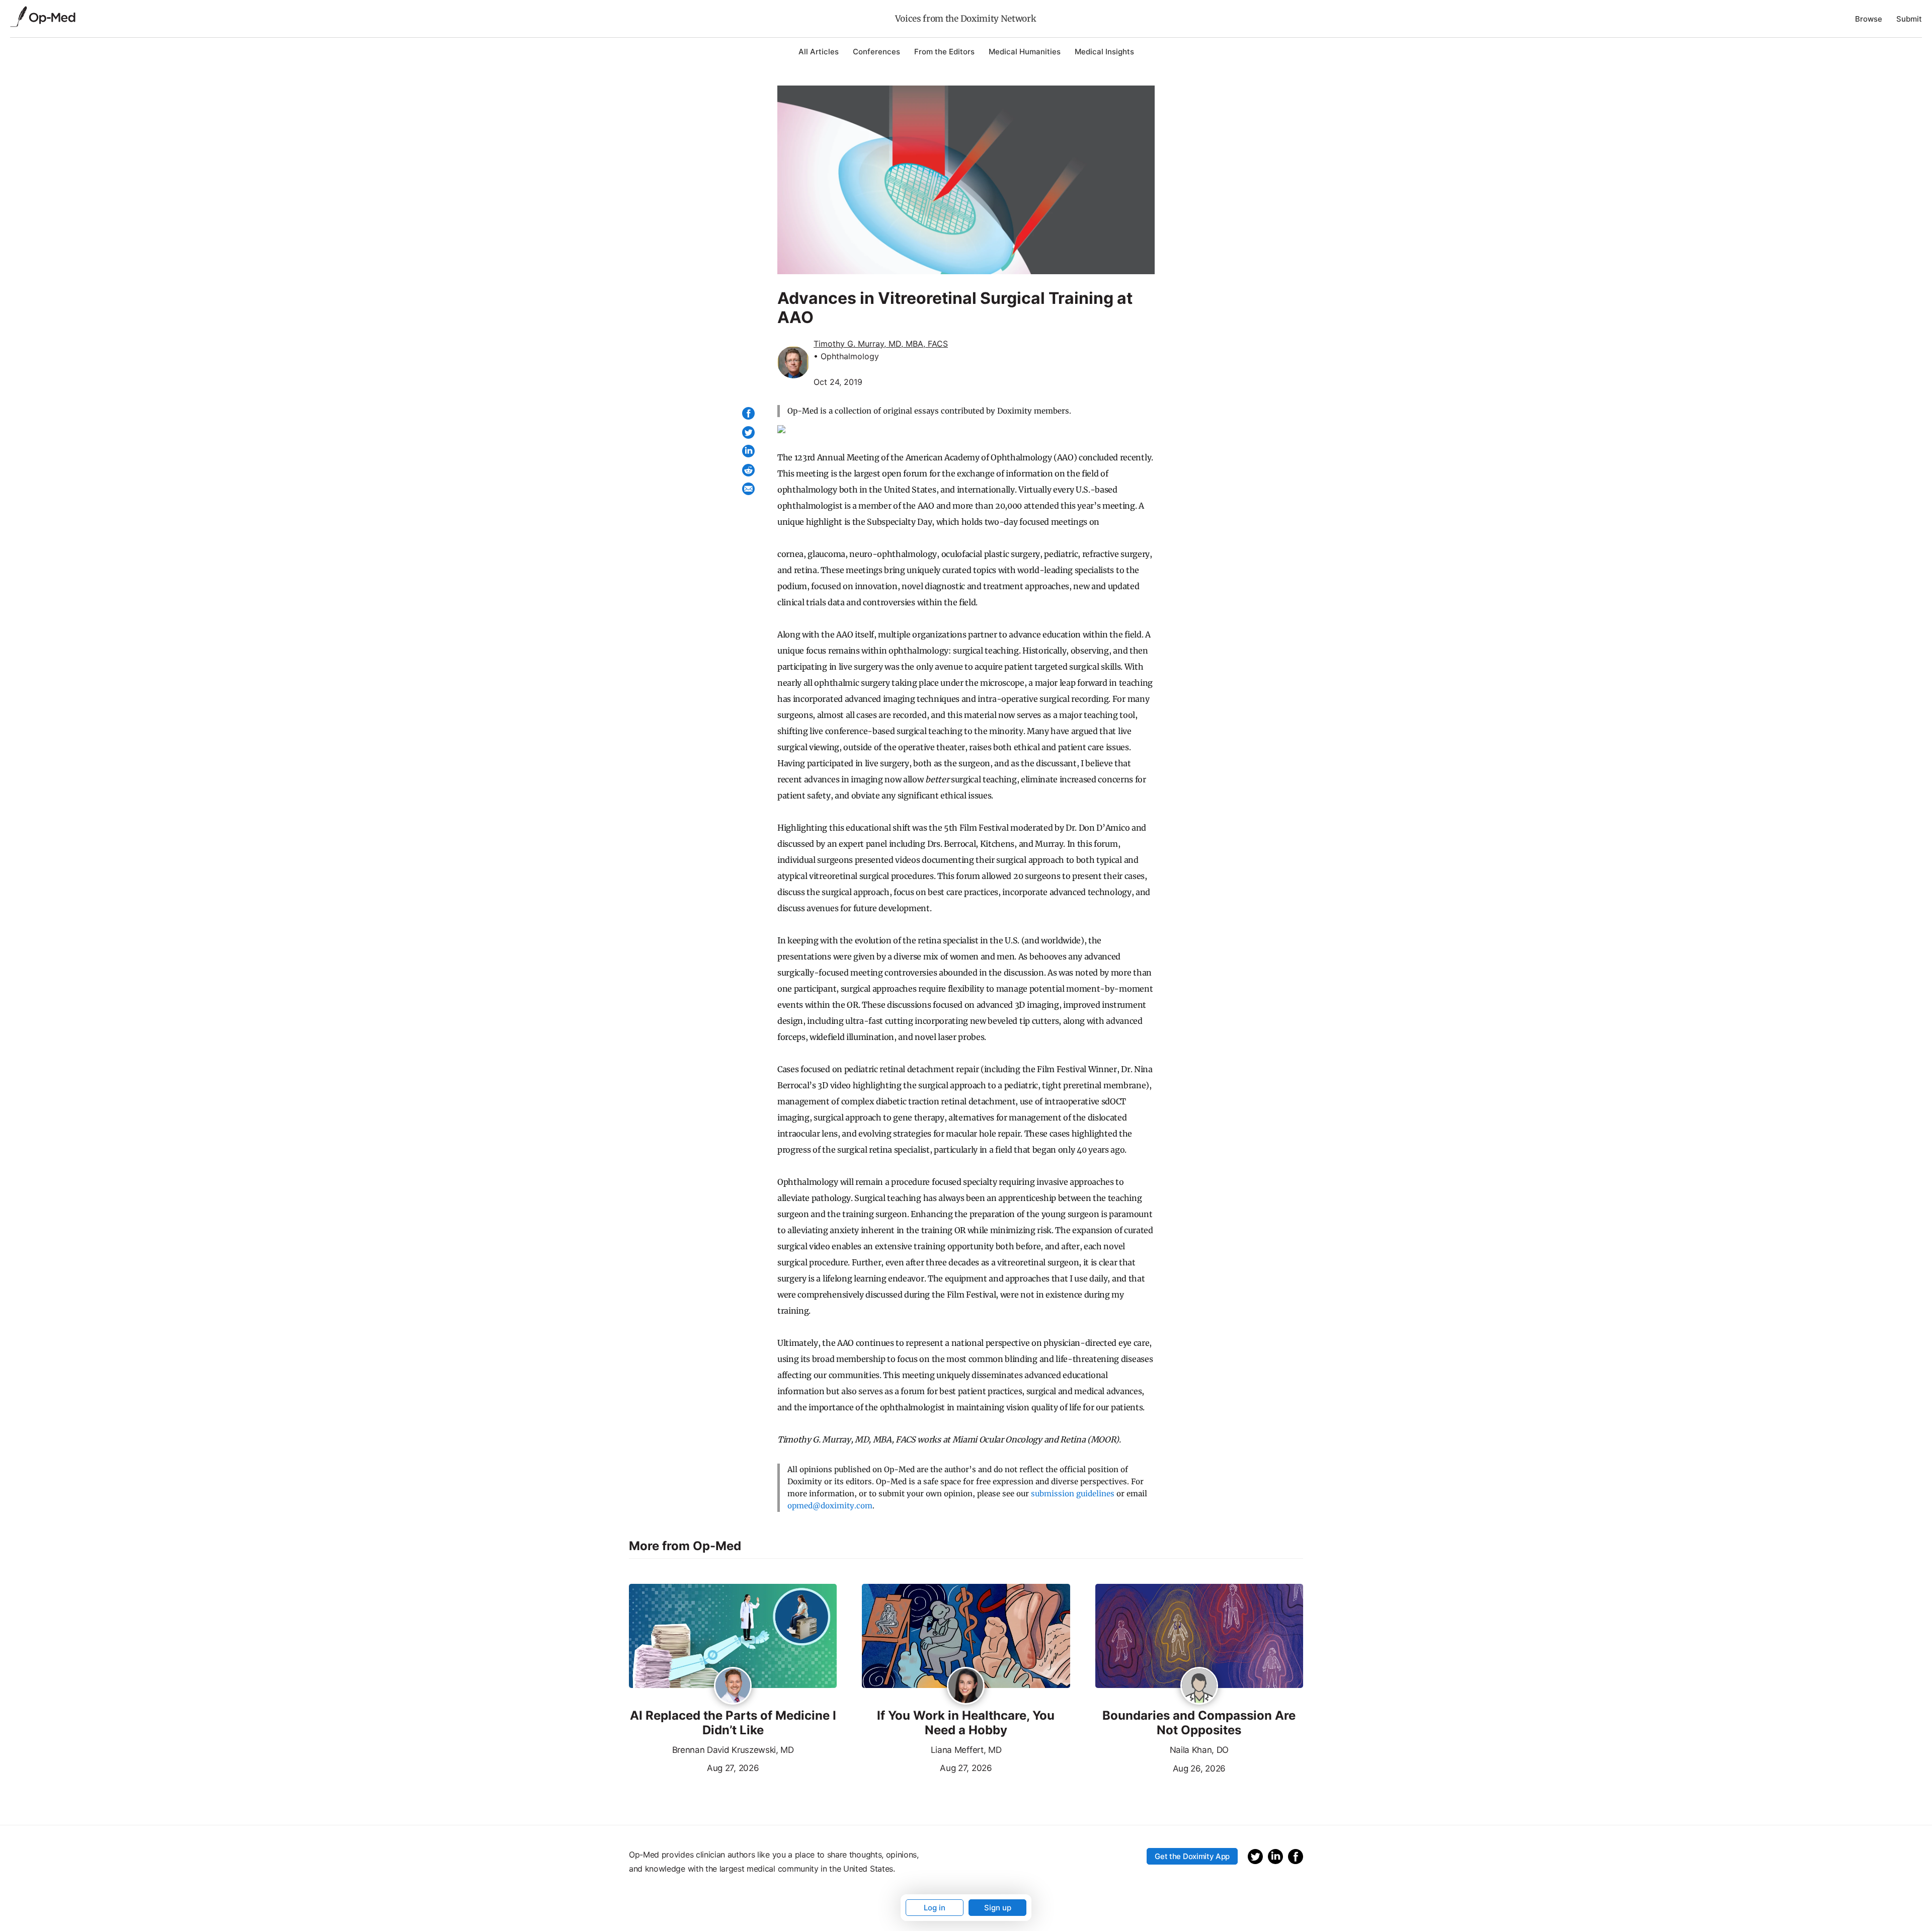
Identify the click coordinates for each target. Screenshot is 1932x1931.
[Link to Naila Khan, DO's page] (1199, 1686)
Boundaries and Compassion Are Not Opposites (1199, 1723)
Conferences (876, 52)
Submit (1909, 19)
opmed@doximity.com (830, 1506)
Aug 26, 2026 (1160, 1767)
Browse (1869, 19)
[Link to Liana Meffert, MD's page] (966, 1686)
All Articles (819, 52)
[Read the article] (733, 1637)
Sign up (998, 1908)
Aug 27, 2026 (694, 1767)
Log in (935, 1908)
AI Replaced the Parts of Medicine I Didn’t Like (733, 1723)
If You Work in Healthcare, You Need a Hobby (966, 1723)
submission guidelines (1073, 1494)
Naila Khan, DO (1199, 1750)
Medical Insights (1104, 52)
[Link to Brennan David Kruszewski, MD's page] (733, 1686)
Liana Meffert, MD (966, 1750)
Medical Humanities (1025, 52)
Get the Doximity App (1192, 1856)
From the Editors (944, 52)
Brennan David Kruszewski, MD (733, 1750)
